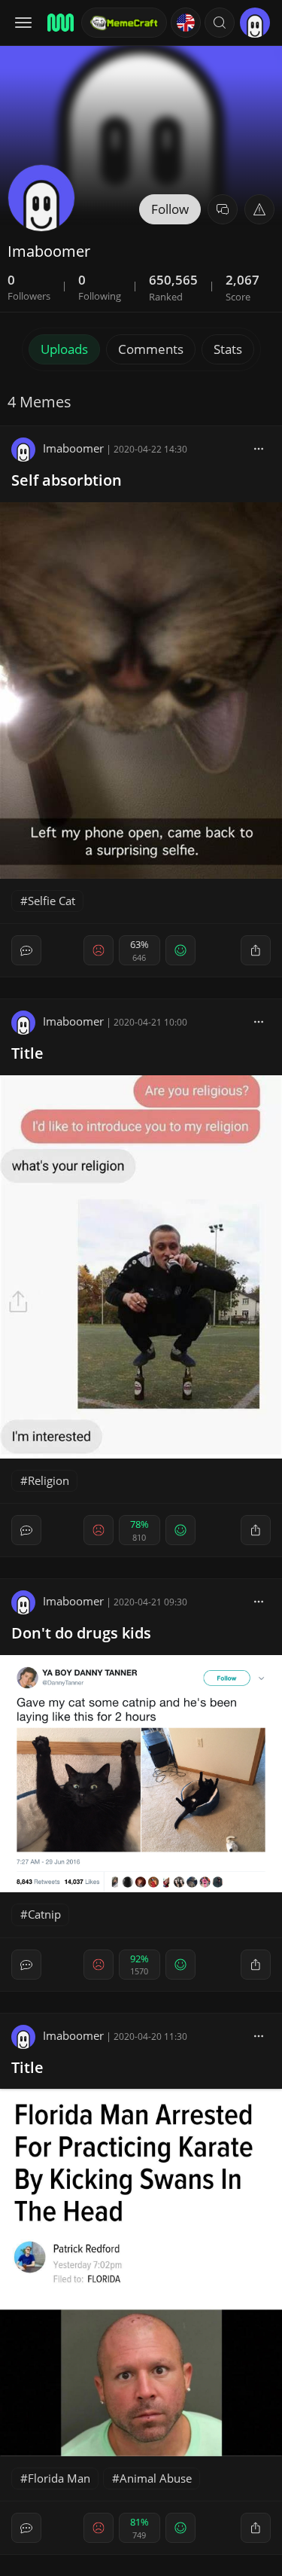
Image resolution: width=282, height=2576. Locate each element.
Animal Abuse (156, 2478)
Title (27, 1053)
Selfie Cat (52, 901)
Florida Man (59, 2478)
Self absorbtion (67, 480)
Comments (151, 349)
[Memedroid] (59, 23)
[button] (220, 23)
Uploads (64, 349)
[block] (259, 448)
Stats (228, 349)
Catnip (44, 1914)
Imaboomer (73, 448)
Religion (49, 1480)
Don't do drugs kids (81, 1633)
